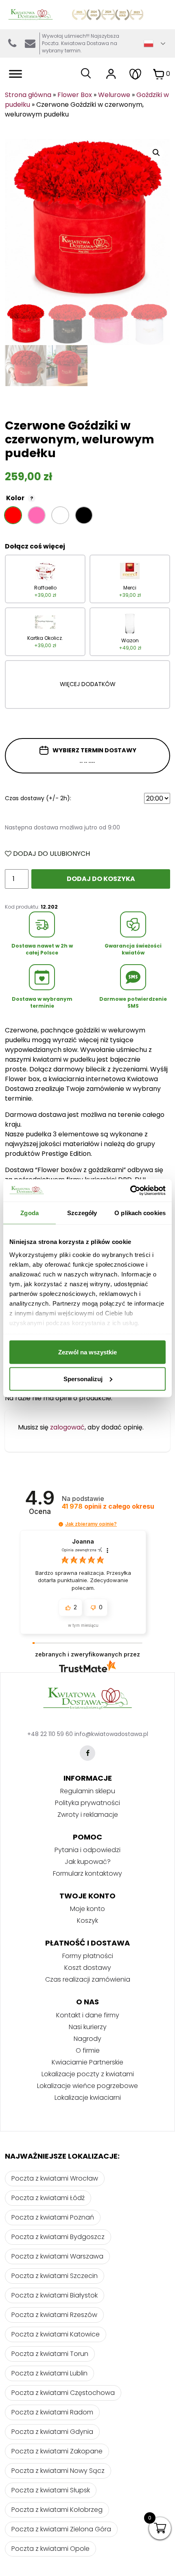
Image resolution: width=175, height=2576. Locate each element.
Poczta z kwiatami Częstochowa (63, 2393)
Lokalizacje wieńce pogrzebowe (87, 2086)
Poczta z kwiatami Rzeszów (54, 2315)
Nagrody (87, 2039)
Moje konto (87, 1909)
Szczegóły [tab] (82, 1213)
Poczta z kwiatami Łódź (48, 2198)
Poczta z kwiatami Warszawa (57, 2256)
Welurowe (114, 95)
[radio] (13, 515)
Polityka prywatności (87, 1803)
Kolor (20, 498)
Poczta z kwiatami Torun (50, 2354)
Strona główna (28, 95)
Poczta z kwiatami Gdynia (52, 2432)
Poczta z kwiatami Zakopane (57, 2451)
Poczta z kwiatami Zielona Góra (61, 2529)
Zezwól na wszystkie (87, 1352)
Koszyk (87, 1921)
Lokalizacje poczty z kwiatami (88, 2074)
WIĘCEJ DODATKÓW (88, 684)
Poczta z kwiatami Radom (52, 2412)
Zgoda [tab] (30, 1213)
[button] (61, 1524)
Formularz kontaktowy (87, 1873)
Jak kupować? (88, 1862)
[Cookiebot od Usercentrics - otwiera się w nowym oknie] (130, 1190)
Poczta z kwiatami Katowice (56, 2334)
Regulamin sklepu (88, 1791)
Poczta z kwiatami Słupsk (51, 2490)
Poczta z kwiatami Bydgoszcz (58, 2237)
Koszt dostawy (88, 1968)
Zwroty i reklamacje (88, 1815)
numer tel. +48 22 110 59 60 (12, 43)
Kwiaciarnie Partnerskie (87, 2062)
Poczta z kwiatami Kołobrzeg (57, 2510)
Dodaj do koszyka (101, 879)
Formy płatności (88, 1956)
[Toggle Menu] (15, 74)
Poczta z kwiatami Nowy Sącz (58, 2471)
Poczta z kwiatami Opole (50, 2549)
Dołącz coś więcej (35, 546)
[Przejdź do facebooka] (87, 1753)
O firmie (88, 2050)
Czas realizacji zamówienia (88, 1979)
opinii (108, 1506)
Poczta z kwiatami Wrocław (55, 2178)
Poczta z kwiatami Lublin (49, 2373)
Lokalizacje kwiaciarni (88, 2098)
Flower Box (75, 95)
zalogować (67, 1427)
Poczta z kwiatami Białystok (55, 2295)
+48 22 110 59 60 (50, 1734)
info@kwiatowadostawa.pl (30, 43)
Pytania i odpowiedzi (87, 1850)
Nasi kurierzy (88, 2027)
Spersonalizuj (83, 1379)
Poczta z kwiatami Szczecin (55, 2276)
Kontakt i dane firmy (88, 2015)
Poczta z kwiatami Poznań (53, 2217)
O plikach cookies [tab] (140, 1213)
